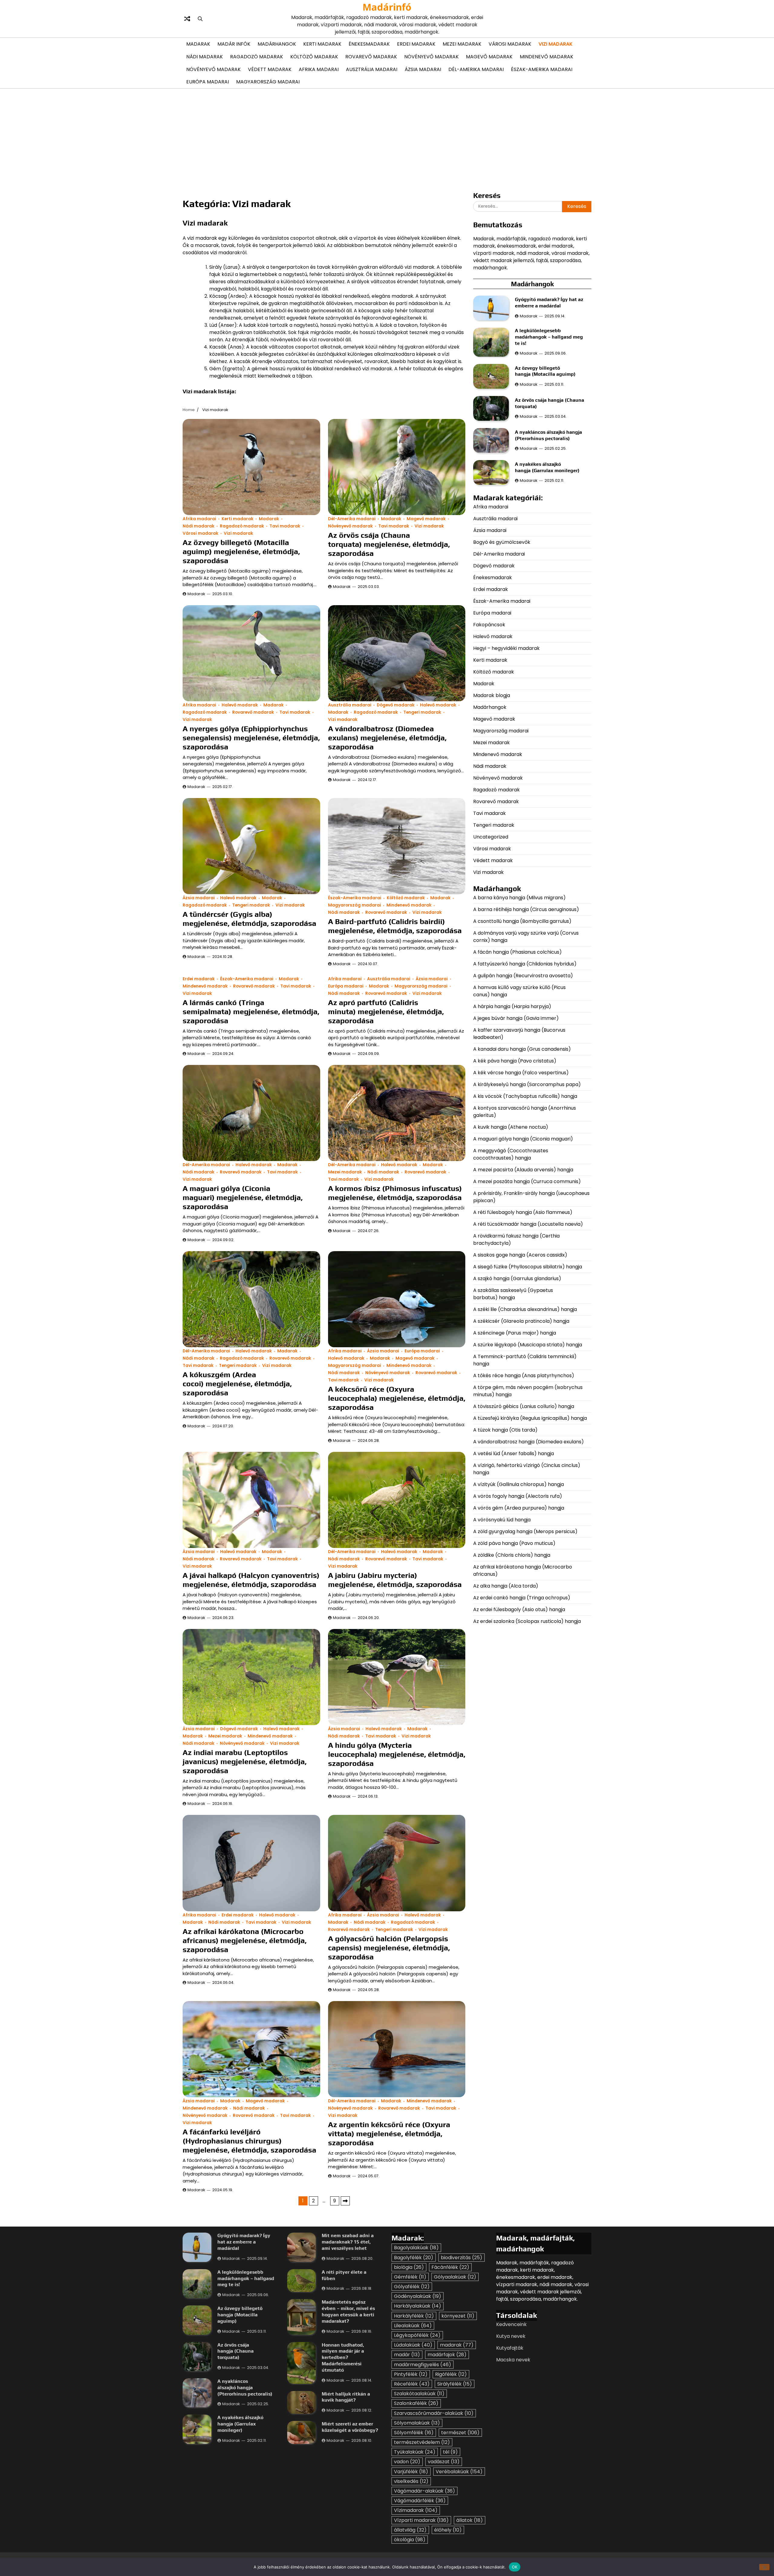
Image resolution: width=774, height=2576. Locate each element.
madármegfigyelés (423, 2365)
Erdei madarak (416, 44)
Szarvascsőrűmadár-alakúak (434, 2413)
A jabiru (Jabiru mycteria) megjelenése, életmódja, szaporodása (395, 1580)
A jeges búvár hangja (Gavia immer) (516, 1018)
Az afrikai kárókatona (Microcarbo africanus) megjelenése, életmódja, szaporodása (245, 1940)
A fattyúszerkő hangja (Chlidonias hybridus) (525, 964)
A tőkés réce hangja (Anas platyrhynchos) (524, 1375)
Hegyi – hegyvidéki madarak (506, 648)
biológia (409, 2267)
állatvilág (410, 2530)
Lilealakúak (413, 2326)
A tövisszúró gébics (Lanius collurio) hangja (524, 1406)
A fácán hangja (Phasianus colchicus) (517, 952)
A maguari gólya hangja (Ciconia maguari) (524, 1139)
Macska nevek (513, 2360)
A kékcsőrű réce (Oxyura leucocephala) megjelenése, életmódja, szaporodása (397, 1398)
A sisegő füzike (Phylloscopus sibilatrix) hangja (528, 1266)
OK (515, 2567)
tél (450, 2452)
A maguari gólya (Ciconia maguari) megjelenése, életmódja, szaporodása (243, 1197)
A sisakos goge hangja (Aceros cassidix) (520, 1255)
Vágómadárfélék (420, 2501)
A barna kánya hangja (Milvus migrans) (519, 897)
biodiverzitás (462, 2258)
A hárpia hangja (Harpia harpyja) (513, 1006)
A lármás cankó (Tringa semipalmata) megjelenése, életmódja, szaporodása (251, 1012)
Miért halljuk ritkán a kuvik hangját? (346, 2397)
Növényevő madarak (431, 57)
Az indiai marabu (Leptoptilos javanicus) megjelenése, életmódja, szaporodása (245, 1762)
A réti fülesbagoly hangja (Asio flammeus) (523, 1212)
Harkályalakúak (418, 2306)
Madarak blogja (492, 695)
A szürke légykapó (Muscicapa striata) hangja (528, 1344)
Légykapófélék (417, 2335)
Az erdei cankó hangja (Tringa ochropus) (522, 1597)
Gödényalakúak (418, 2296)
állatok (470, 2520)
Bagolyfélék (414, 2258)
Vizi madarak (556, 44)
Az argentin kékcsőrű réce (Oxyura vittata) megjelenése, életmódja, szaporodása (389, 2134)
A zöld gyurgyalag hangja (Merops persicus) (525, 1531)
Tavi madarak (285, 526)
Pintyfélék (411, 2374)
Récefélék (412, 2384)
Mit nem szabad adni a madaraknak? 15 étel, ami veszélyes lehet (348, 2242)
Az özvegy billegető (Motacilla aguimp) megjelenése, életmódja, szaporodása (241, 552)
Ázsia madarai (423, 69)
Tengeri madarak (422, 712)
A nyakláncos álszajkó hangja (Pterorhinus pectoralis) (548, 435)
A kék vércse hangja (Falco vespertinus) (521, 1072)
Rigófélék (451, 2374)
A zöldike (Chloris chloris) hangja (512, 1555)
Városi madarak (510, 44)
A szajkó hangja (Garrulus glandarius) (518, 1278)
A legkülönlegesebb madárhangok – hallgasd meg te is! (549, 337)
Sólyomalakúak (417, 2423)
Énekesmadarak (369, 44)
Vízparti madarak (421, 2520)
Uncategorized (491, 837)
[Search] (200, 19)
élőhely (448, 2530)
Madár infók (234, 44)
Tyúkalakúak (415, 2452)
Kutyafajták (510, 2348)
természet (460, 2433)
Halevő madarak (240, 705)
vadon (407, 2462)
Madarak (198, 44)
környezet (458, 2316)
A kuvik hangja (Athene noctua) (511, 1127)
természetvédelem (422, 2442)
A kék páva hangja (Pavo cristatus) (515, 1061)
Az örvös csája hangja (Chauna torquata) (236, 2351)
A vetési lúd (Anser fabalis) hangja (514, 1453)
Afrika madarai (319, 69)
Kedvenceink (511, 2324)
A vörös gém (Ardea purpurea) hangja (519, 1508)
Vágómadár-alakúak (424, 2491)
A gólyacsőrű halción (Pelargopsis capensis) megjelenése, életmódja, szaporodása (389, 1948)
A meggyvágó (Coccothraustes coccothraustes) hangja (511, 1154)
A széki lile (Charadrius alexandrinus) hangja (525, 1309)
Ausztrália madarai (372, 69)
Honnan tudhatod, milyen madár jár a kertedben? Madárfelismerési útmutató (343, 2357)
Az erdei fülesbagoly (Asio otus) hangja (519, 1609)
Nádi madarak (205, 57)
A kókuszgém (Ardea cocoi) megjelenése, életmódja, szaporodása (237, 1384)
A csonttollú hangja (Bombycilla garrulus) (522, 921)
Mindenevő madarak (546, 57)
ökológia (410, 2540)
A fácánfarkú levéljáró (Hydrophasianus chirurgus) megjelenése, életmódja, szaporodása (249, 2141)
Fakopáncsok (489, 624)
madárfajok (447, 2355)
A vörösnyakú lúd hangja (502, 1519)
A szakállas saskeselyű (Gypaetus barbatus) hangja (513, 1294)
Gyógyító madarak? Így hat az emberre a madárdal (549, 303)
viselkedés (411, 2481)
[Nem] (764, 2567)
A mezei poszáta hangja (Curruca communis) (528, 1181)
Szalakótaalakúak (419, 2394)
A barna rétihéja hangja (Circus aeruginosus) (526, 909)
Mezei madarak (462, 44)
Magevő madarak (489, 57)
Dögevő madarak (396, 705)
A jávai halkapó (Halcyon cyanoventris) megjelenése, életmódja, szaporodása (251, 1580)
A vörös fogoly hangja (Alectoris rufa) (518, 1496)
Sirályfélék (455, 2384)
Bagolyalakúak (416, 2248)
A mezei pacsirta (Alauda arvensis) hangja (523, 1169)
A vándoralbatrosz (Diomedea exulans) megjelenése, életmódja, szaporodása (387, 738)
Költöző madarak (314, 57)
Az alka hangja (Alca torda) (506, 1586)
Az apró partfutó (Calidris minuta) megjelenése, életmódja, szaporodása (386, 1012)
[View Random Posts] (187, 19)
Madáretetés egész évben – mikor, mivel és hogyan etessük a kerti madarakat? (348, 2311)
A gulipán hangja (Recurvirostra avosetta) (523, 975)
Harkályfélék (414, 2316)
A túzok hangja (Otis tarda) (505, 1430)
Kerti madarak (322, 44)
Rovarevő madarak (371, 57)
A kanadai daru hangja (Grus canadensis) (522, 1049)
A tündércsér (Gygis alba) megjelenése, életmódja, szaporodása (249, 919)
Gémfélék (410, 2277)
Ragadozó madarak (257, 57)
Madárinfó (387, 7)
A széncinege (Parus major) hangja (515, 1333)
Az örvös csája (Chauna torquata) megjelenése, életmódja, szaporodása (389, 544)
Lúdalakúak (413, 2345)
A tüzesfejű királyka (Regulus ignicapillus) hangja (530, 1418)
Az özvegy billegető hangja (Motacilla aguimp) (546, 371)
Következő (345, 2201)
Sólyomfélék (414, 2433)
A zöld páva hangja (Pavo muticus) (514, 1543)
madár (407, 2355)
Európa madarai (208, 82)
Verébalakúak (459, 2472)
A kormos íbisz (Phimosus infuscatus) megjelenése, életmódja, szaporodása (395, 1193)
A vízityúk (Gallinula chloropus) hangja (519, 1484)
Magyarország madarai (268, 82)
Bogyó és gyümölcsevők (502, 542)
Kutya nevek (511, 2336)
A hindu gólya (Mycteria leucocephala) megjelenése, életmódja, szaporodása (397, 1754)
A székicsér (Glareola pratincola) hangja (521, 1321)
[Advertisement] (387, 139)
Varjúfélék (411, 2472)
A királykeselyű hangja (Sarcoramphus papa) (528, 1084)
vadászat (444, 2462)
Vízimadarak (416, 2510)
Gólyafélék (412, 2287)
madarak (457, 2345)
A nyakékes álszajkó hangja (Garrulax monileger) (547, 467)
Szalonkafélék (416, 2403)
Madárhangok (277, 44)
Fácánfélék (450, 2267)
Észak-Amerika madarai (542, 69)
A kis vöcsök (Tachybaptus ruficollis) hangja (525, 1096)
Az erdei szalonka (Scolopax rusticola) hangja (527, 1621)
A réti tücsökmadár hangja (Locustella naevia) (528, 1224)
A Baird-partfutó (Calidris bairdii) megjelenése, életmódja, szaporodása (395, 926)
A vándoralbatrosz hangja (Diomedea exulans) (529, 1441)
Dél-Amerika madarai (476, 69)
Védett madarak (270, 69)
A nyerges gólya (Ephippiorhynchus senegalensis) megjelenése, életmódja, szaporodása (251, 738)
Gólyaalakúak (455, 2277)
